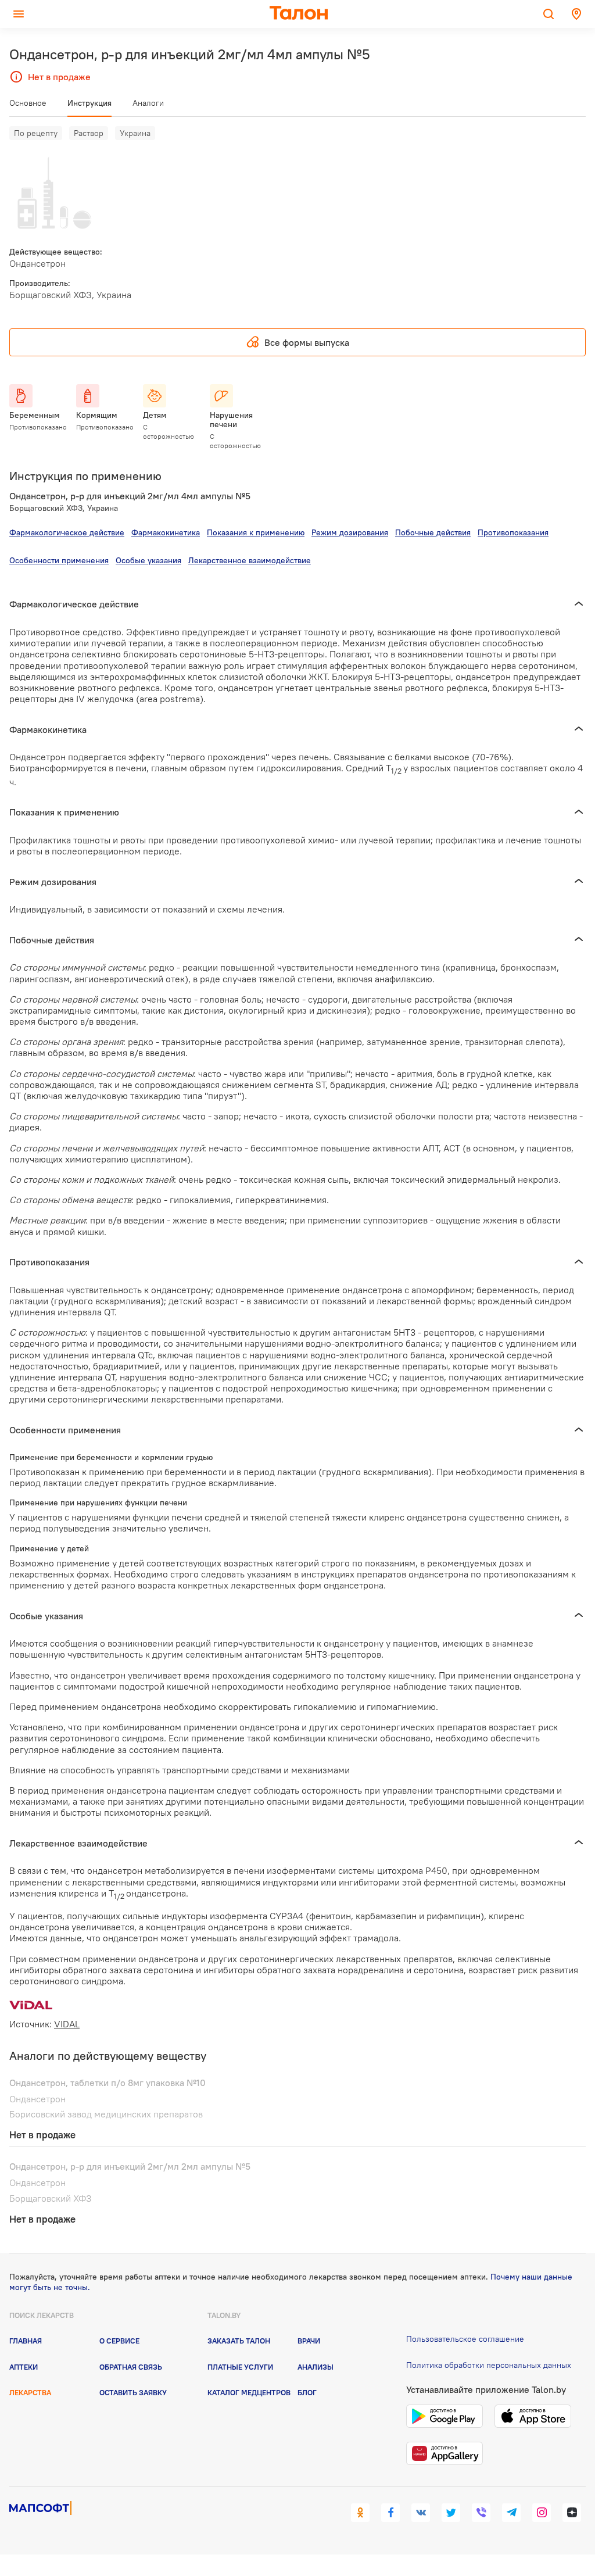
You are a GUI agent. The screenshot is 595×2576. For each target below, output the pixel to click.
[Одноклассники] (360, 2513)
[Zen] (572, 2513)
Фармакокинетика (166, 532)
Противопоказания (513, 532)
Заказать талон (239, 2341)
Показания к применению (256, 532)
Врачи (309, 2341)
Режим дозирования (350, 532)
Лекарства (30, 2392)
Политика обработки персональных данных (489, 2365)
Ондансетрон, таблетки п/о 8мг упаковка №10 (107, 2083)
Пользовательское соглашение (465, 2339)
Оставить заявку (133, 2392)
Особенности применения (59, 560)
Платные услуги (240, 2367)
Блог (307, 2392)
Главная (26, 2341)
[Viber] (481, 2513)
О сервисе (119, 2341)
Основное (28, 103)
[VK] (421, 2513)
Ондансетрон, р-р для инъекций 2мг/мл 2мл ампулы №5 (130, 2166)
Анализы (316, 2367)
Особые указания (148, 560)
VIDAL (67, 2024)
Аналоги (148, 103)
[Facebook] (390, 2513)
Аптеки (24, 2367)
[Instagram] (542, 2513)
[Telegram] (511, 2513)
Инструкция (89, 103)
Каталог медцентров (249, 2392)
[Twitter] (451, 2513)
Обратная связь (131, 2367)
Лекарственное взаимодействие (250, 560)
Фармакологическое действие (67, 532)
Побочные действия (433, 532)
